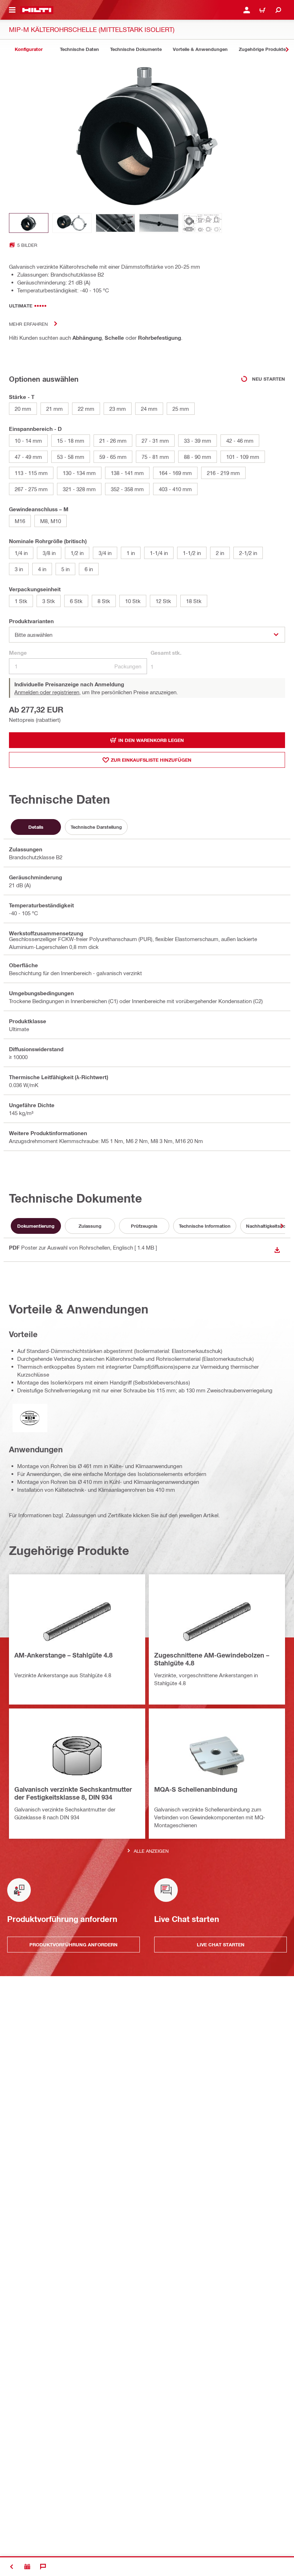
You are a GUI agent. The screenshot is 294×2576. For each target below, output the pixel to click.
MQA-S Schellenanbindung (196, 1789)
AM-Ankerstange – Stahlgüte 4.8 (63, 1655)
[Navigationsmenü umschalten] (12, 10)
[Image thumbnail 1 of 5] (29, 223)
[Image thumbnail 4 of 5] (159, 223)
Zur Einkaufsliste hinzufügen (151, 760)
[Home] (37, 10)
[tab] (29, 49)
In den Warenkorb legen (151, 740)
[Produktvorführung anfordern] (27, 2567)
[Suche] (278, 10)
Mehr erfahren (28, 324)
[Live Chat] (43, 2567)
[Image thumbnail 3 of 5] (115, 223)
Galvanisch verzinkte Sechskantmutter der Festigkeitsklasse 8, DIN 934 (73, 1793)
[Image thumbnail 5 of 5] (202, 223)
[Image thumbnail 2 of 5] (72, 223)
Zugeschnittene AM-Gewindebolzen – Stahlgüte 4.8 (212, 1659)
